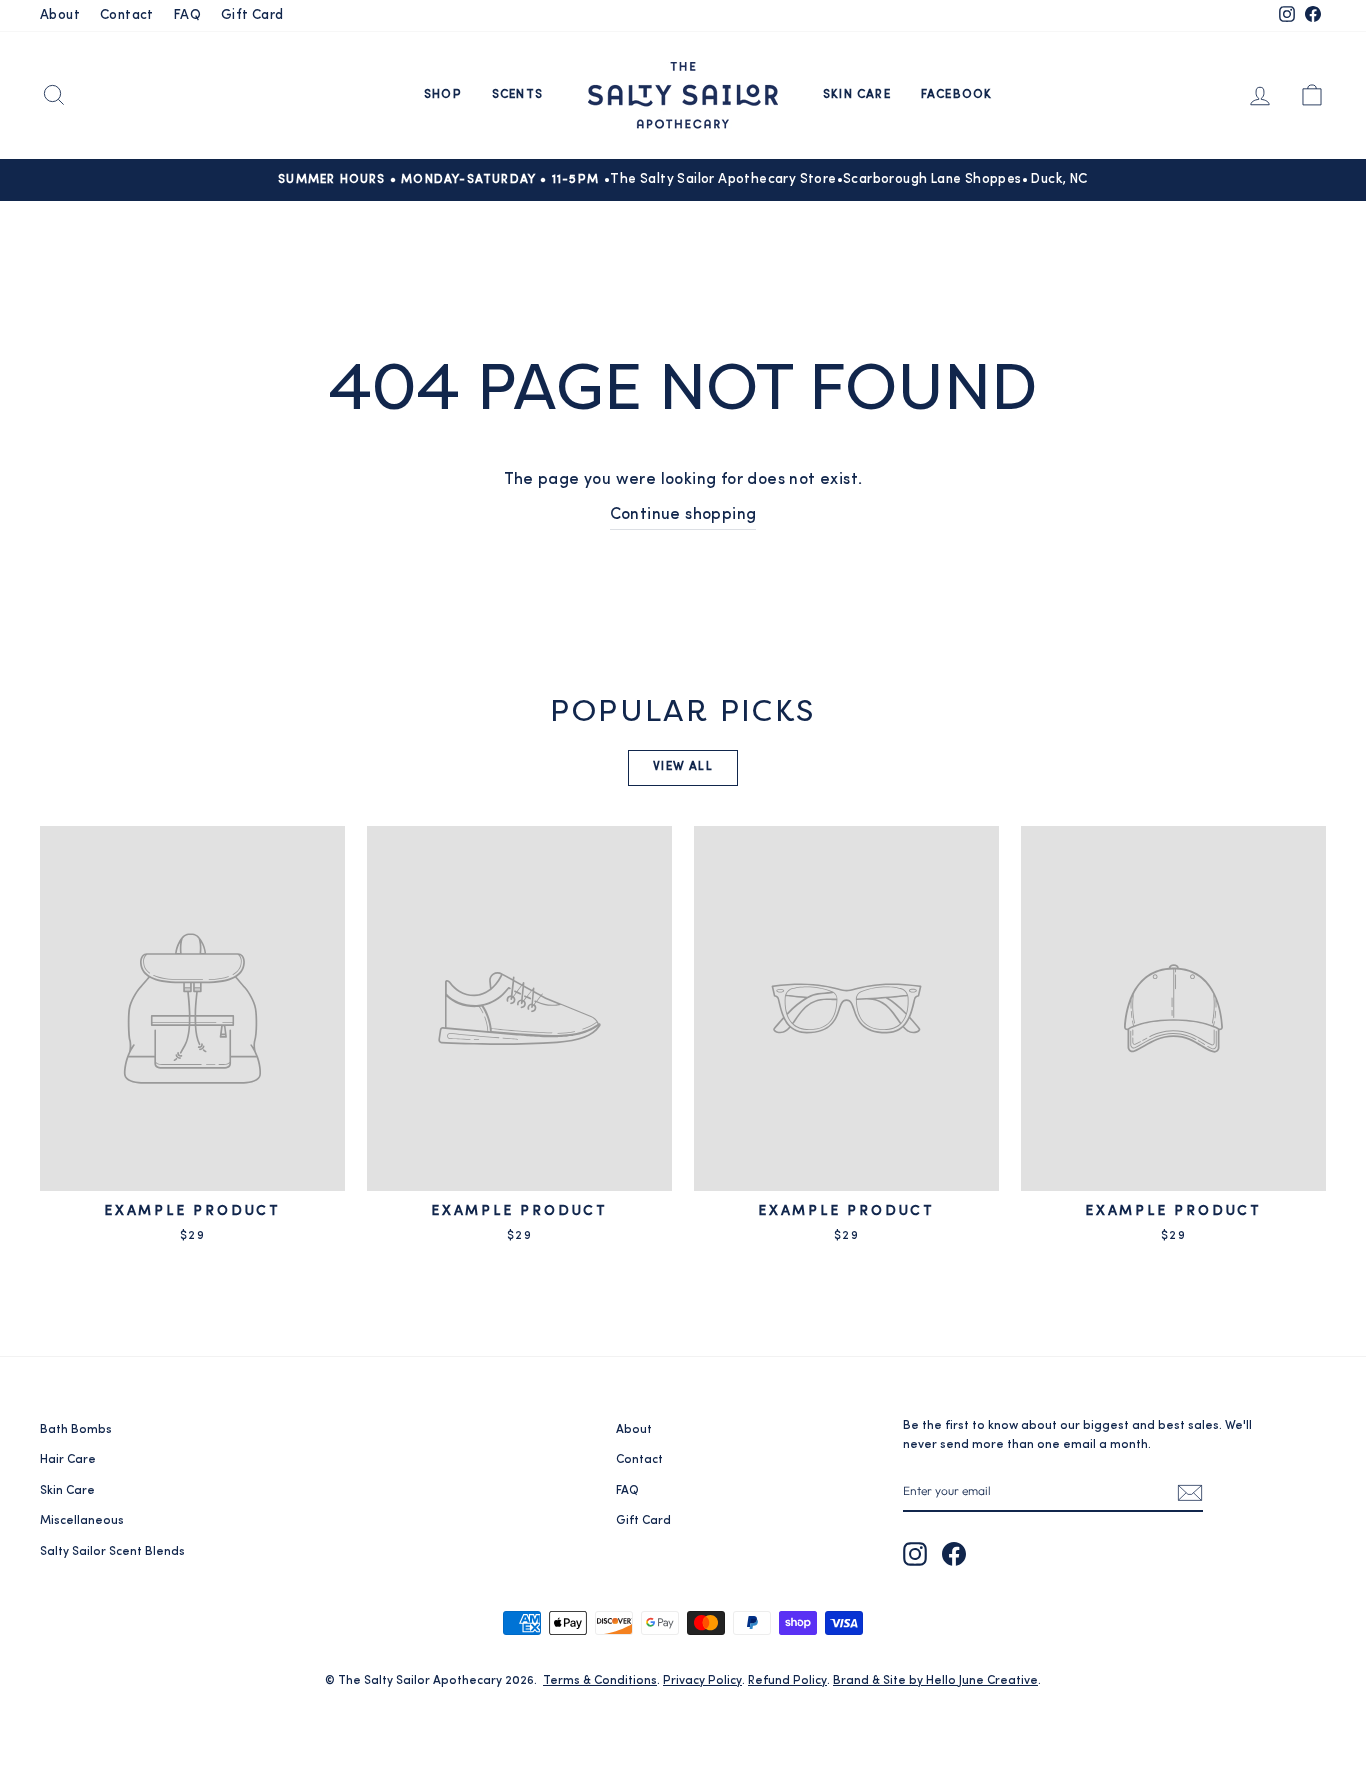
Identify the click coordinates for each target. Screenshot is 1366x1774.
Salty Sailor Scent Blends (112, 1552)
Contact (127, 15)
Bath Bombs (76, 1430)
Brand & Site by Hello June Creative (935, 1681)
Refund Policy (787, 1681)
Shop (443, 95)
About (60, 15)
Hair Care (68, 1460)
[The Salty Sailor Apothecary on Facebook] (954, 1554)
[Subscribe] (1190, 1491)
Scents (517, 95)
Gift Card (252, 15)
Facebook (957, 95)
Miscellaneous (82, 1521)
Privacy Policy (702, 1681)
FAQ (187, 15)
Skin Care (857, 95)
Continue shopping (683, 515)
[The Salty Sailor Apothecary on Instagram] (915, 1554)
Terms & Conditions (600, 1681)
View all (683, 767)
